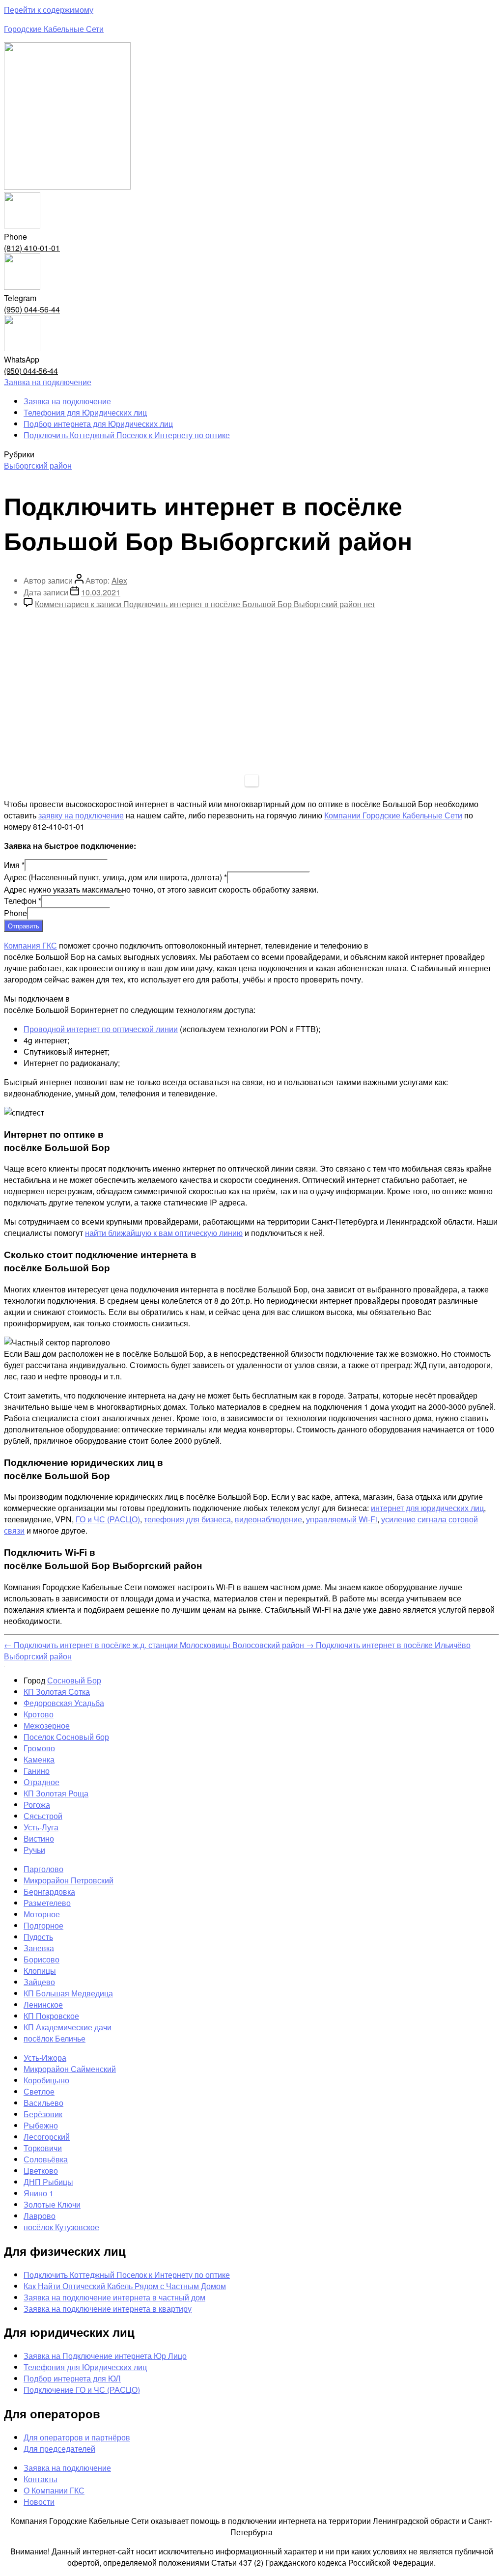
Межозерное (47, 1725)
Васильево (43, 2103)
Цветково (41, 2170)
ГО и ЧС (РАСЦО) (108, 1519)
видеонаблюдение (268, 1519)
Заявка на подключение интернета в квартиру (108, 2309)
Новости (39, 2502)
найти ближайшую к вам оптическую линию (164, 1233)
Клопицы (40, 1971)
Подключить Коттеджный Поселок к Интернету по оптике (127, 435)
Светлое (39, 2091)
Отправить (24, 926)
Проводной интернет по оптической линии (101, 1029)
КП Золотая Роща (56, 1793)
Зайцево (39, 1982)
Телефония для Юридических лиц (85, 412)
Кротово (39, 1714)
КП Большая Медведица (68, 1993)
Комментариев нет (205, 604)
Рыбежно (41, 2125)
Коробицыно (46, 2080)
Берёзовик (43, 2114)
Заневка (39, 1948)
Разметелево (47, 1903)
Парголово (43, 1869)
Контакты (41, 2479)
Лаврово (40, 2216)
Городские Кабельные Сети (54, 29)
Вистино (39, 1838)
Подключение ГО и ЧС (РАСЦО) (82, 2390)
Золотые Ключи (52, 2204)
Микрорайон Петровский (69, 1880)
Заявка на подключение (67, 401)
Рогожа (37, 1805)
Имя (14, 865)
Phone (15, 913)
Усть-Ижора (45, 2058)
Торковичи (43, 2148)
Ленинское (43, 2004)
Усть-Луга (41, 1827)
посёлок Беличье (55, 2038)
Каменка (39, 1759)
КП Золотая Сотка (57, 1692)
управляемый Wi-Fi (342, 1519)
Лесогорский (47, 2137)
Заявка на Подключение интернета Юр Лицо (105, 2356)
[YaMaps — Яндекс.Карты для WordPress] (252, 781)
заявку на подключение (81, 815)
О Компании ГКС (54, 2490)
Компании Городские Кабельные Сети (393, 815)
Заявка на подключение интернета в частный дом (114, 2297)
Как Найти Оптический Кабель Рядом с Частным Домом (125, 2286)
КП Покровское (51, 2016)
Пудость (38, 1937)
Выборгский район (38, 465)
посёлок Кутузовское (61, 2227)
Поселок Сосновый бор (66, 1737)
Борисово (42, 1959)
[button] (48, 382)
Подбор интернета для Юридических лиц (98, 424)
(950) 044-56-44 (32, 309)
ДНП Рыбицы (48, 2182)
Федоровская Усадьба (64, 1703)
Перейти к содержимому (49, 10)
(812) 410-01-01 (32, 248)
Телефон (23, 901)
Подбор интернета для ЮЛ (72, 2378)
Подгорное (43, 1925)
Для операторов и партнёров (77, 2437)
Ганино (37, 1771)
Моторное (42, 1914)
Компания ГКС (30, 945)
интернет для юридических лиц (427, 1508)
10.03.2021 (101, 592)
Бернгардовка (49, 1891)
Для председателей (59, 2449)
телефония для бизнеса (187, 1519)
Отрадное (42, 1782)
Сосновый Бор (74, 1680)
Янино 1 (39, 2193)
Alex (119, 580)
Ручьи (34, 1850)
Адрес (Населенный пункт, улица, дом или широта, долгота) (115, 877)
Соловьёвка (46, 2159)
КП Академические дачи (68, 2027)
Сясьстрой (43, 1816)
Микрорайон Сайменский (70, 2069)
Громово (39, 1748)
